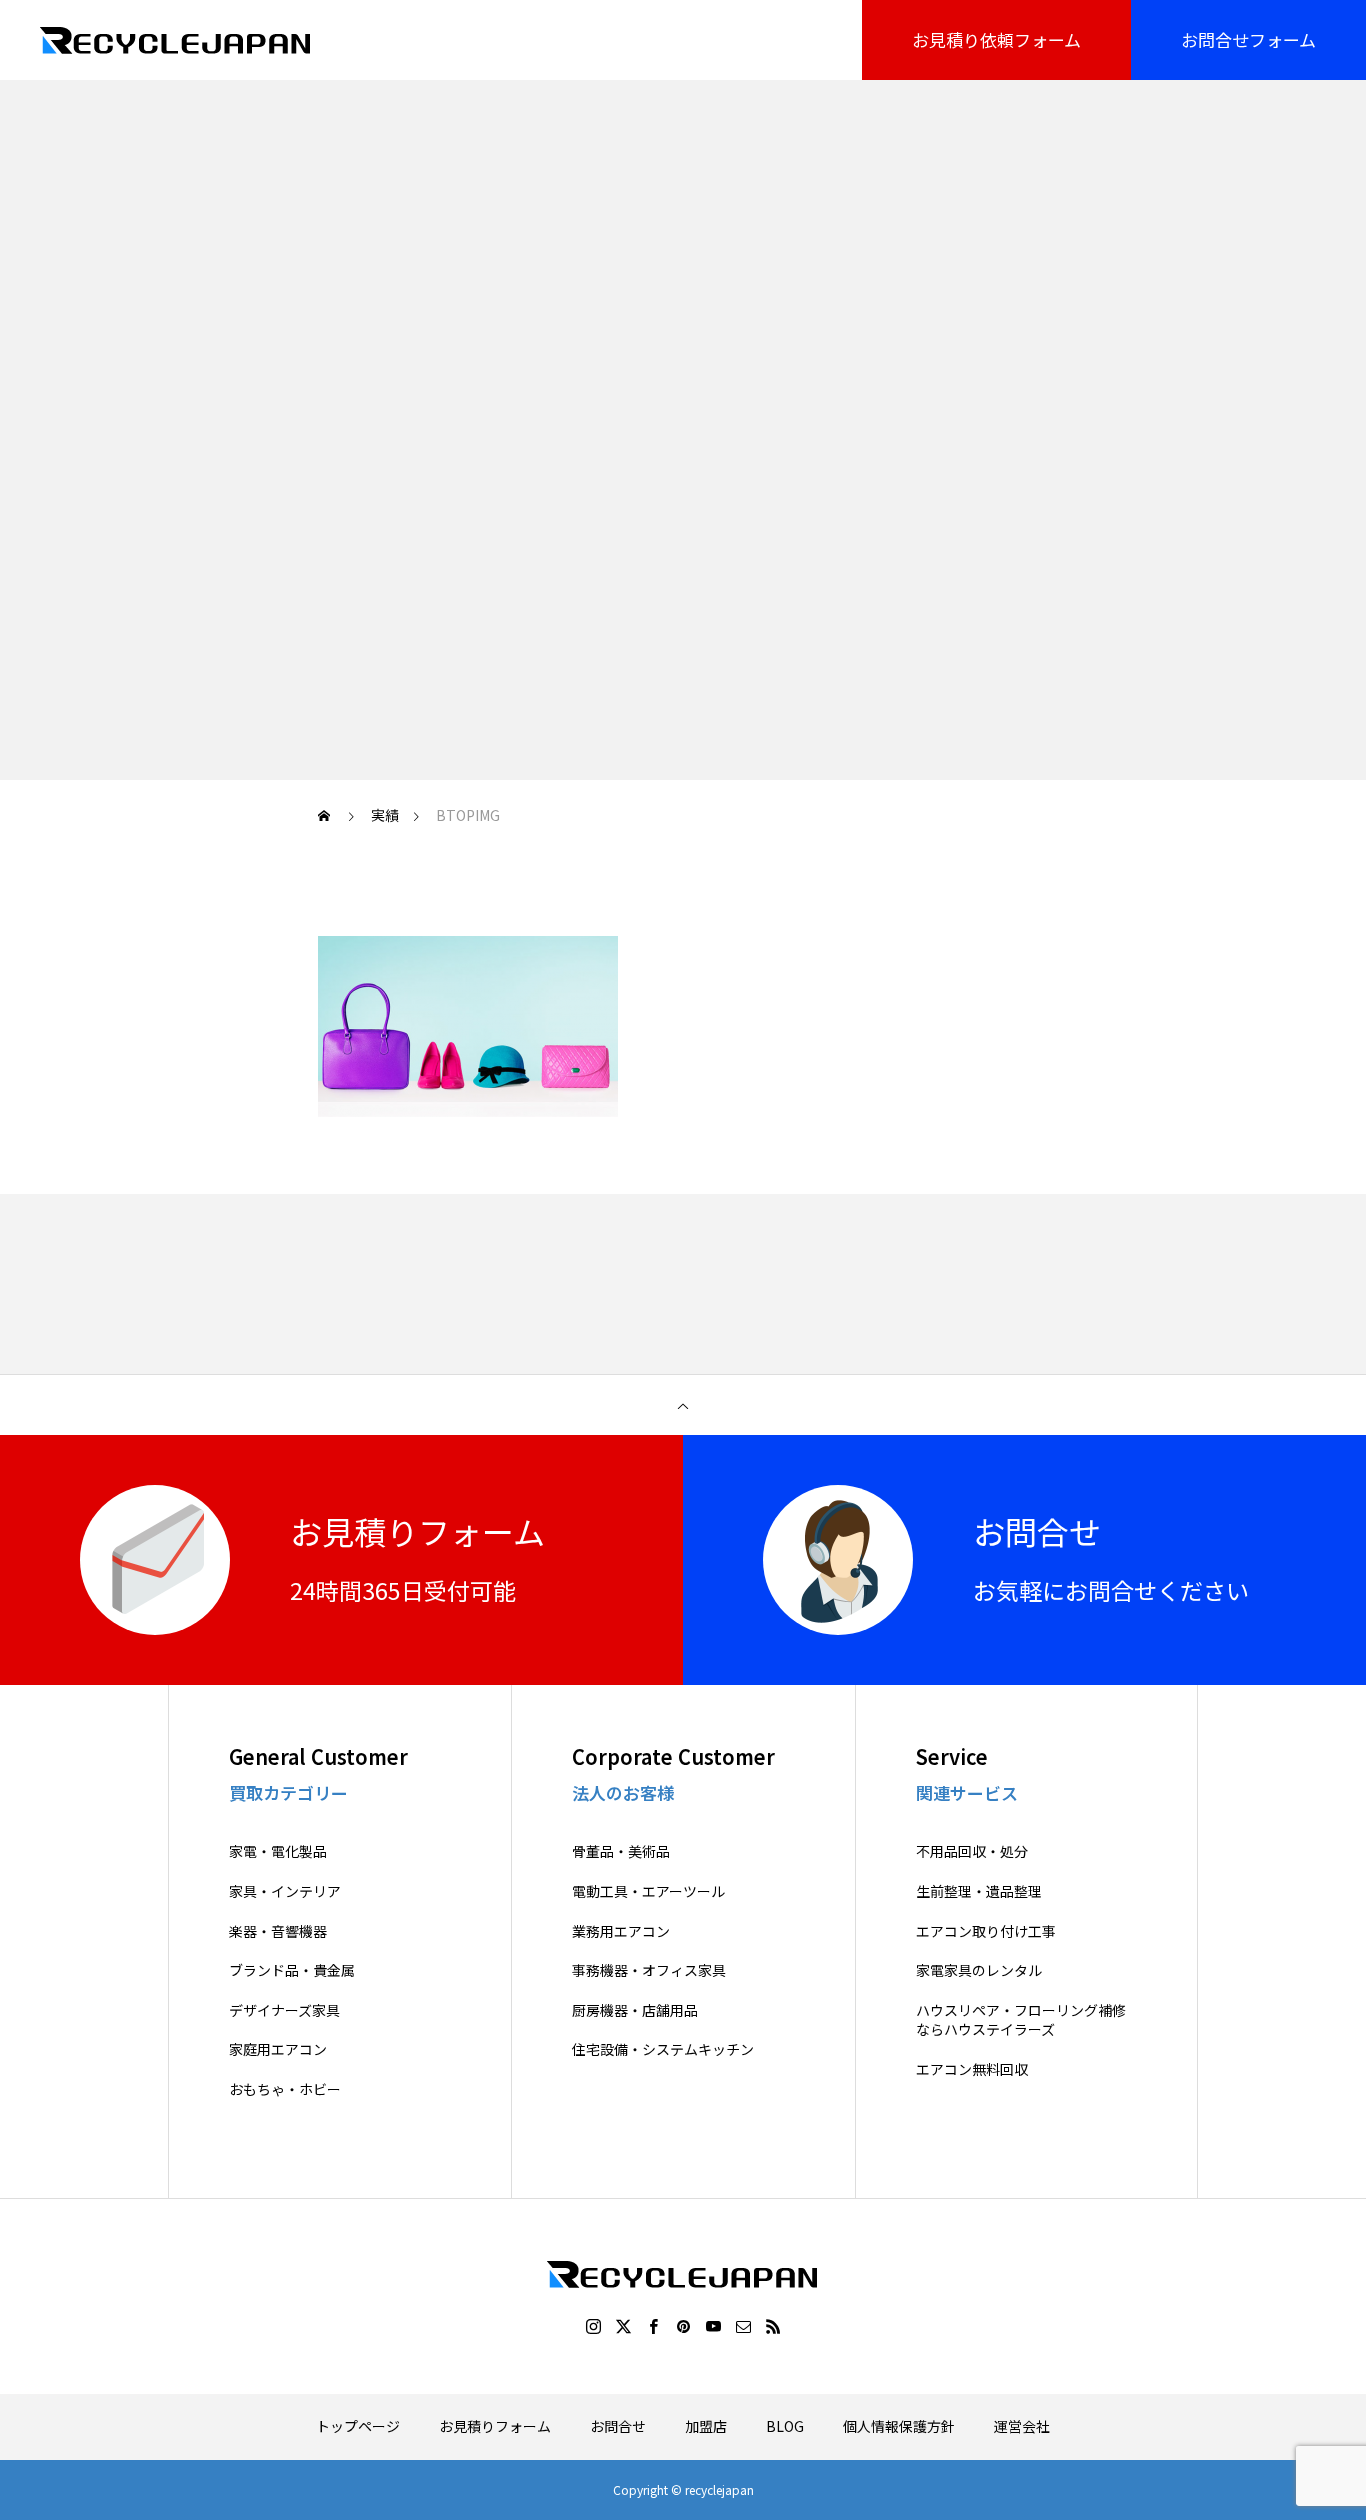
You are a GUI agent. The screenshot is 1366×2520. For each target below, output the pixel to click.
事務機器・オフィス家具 (649, 1970)
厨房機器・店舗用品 (635, 2010)
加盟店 (706, 2426)
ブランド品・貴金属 (292, 1970)
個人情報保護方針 (899, 2426)
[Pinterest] (683, 2326)
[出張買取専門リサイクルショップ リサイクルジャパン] (176, 40)
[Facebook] (653, 2326)
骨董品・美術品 (621, 1851)
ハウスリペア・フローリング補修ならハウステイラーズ (1021, 2020)
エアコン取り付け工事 (986, 1931)
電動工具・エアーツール (648, 1891)
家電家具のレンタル (979, 1970)
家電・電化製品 (278, 1851)
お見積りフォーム (495, 2426)
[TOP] (683, 1405)
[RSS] (773, 2326)
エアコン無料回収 (972, 2069)
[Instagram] (593, 2326)
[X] (623, 2326)
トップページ (358, 2426)
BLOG (785, 2426)
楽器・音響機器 (278, 1931)
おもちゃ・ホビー (285, 2089)
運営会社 (1022, 2426)
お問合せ (618, 2426)
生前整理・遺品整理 (979, 1891)
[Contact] (743, 2326)
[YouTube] (713, 2326)
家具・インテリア (285, 1891)
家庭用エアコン (278, 2049)
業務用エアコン (621, 1931)
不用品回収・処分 (972, 1851)
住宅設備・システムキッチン (663, 2049)
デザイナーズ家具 (284, 2010)
